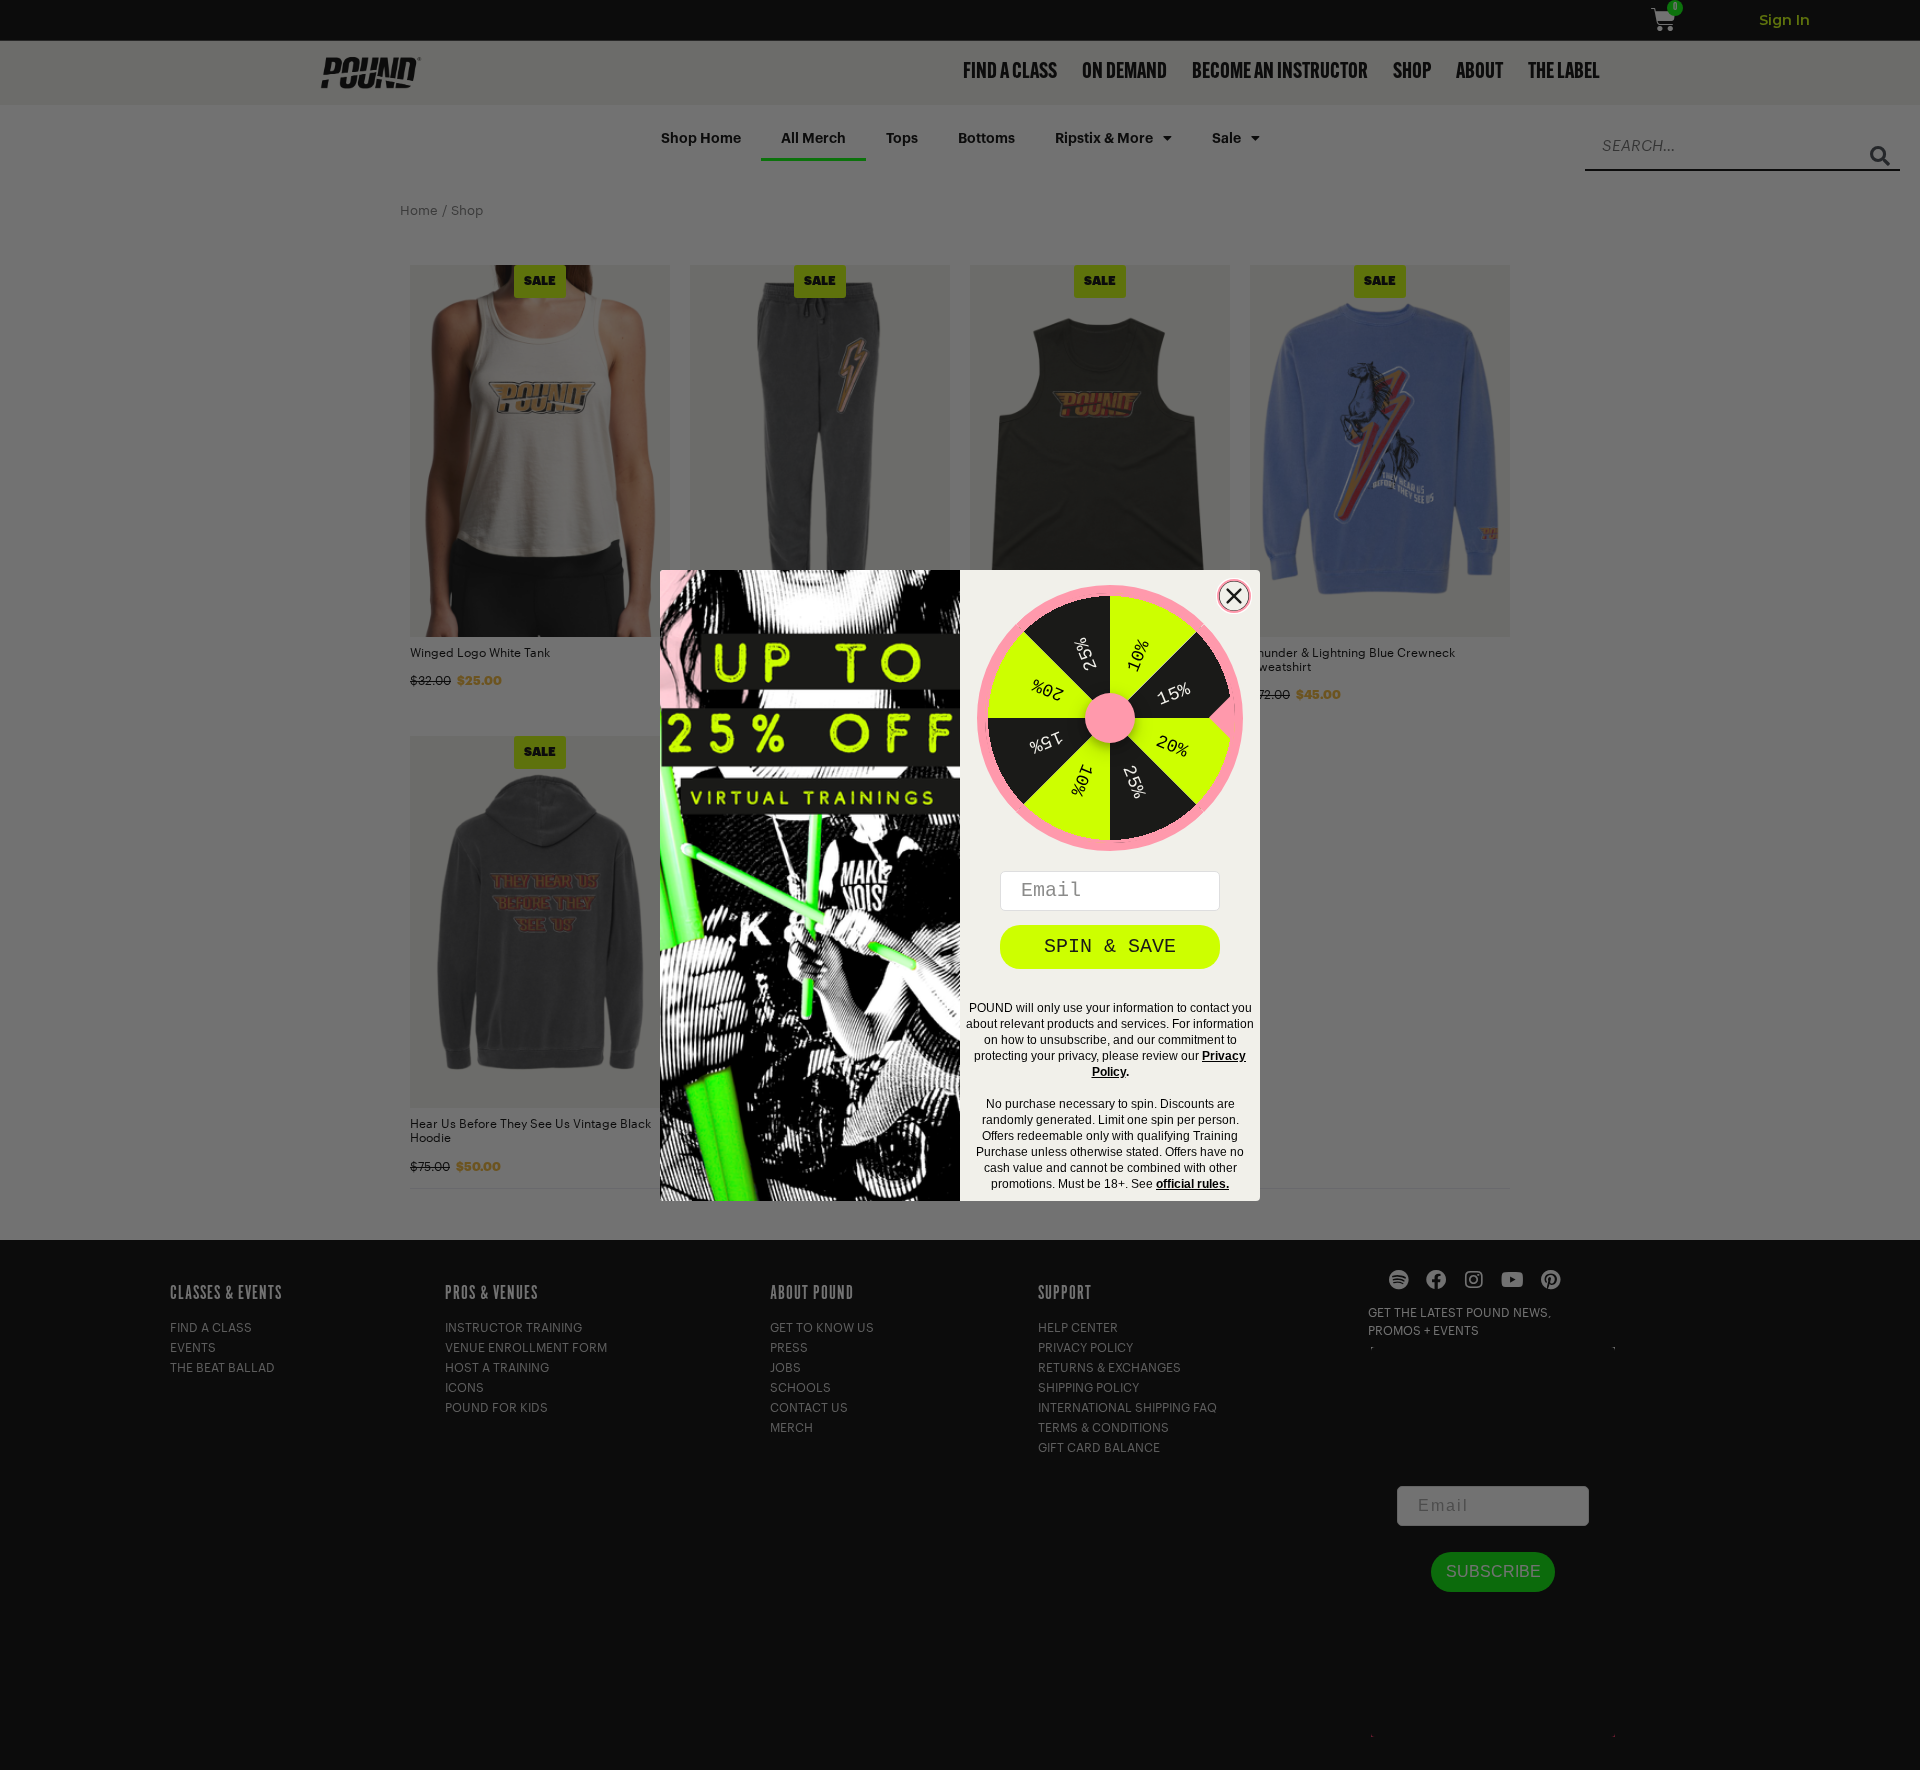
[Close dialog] (1234, 596)
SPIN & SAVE (1110, 946)
